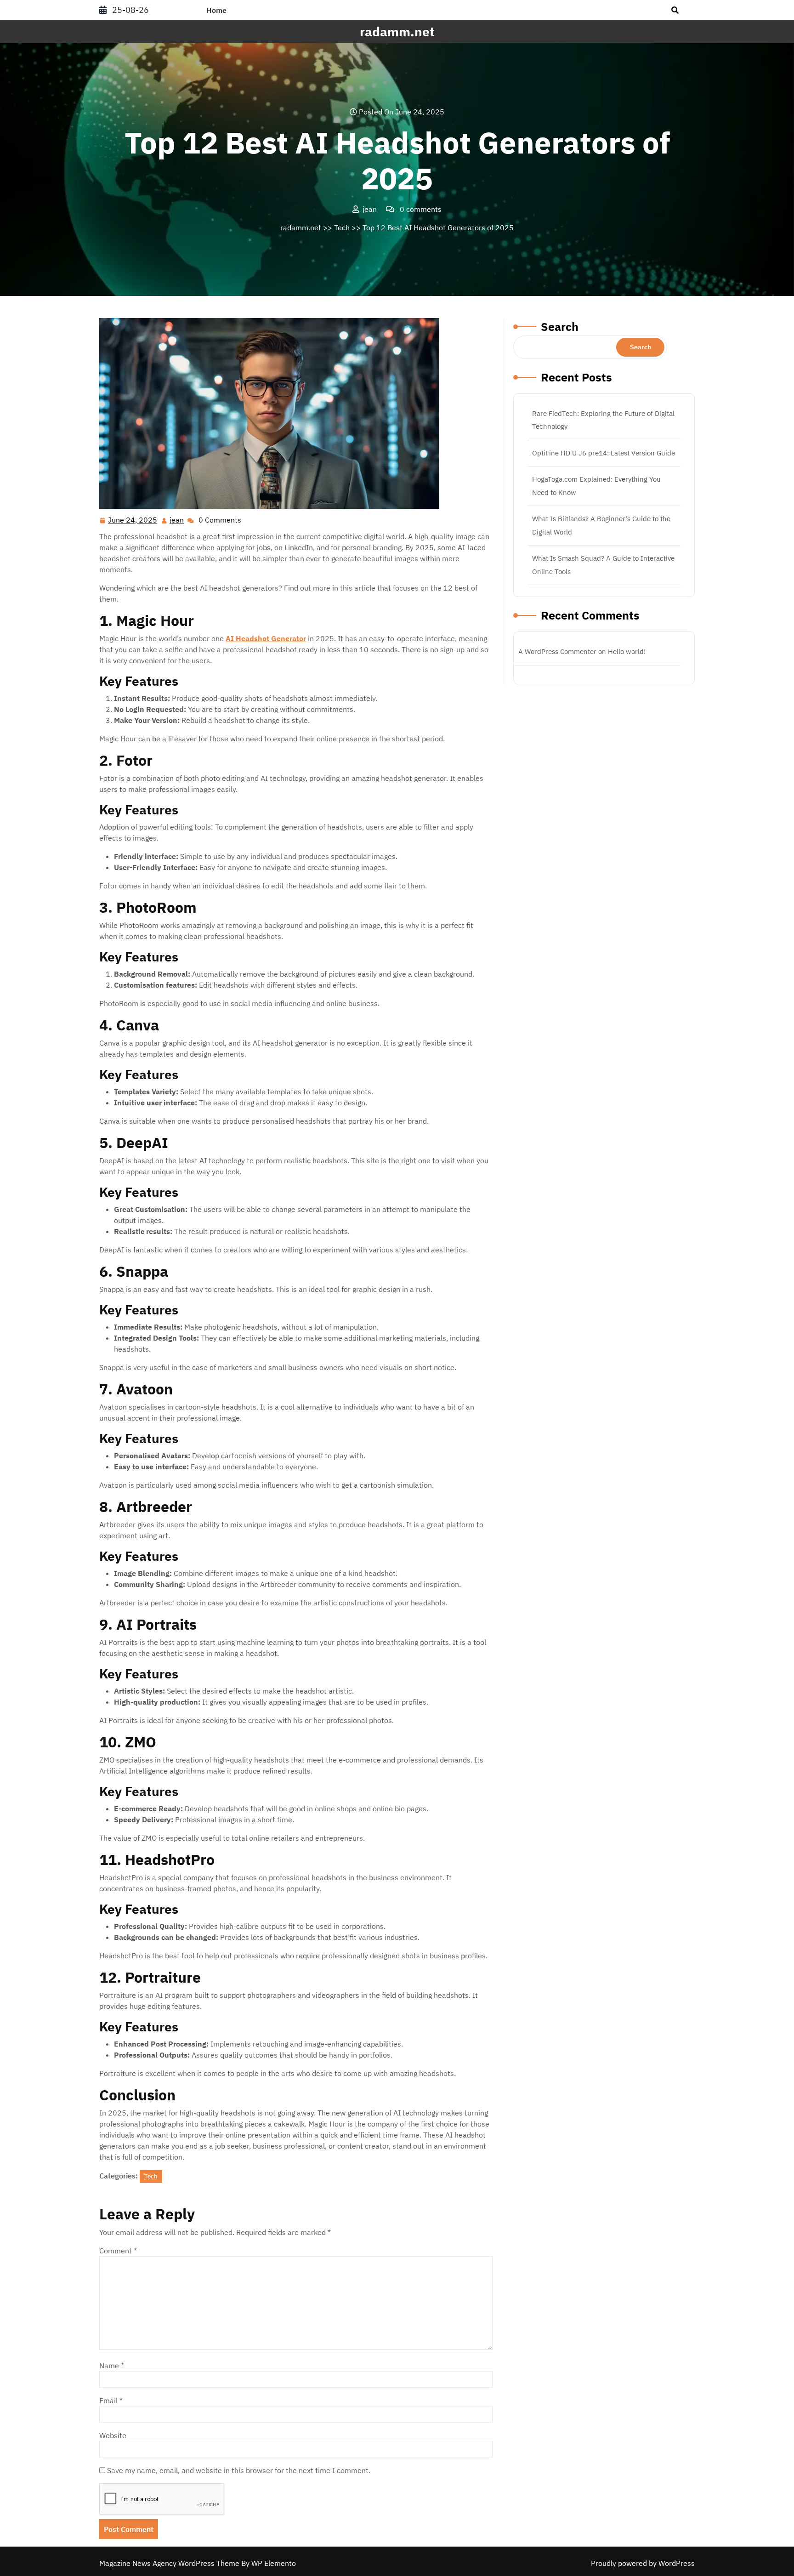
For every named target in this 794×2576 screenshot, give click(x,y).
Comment (118, 2251)
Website (113, 2435)
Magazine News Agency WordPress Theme (170, 2563)
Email (111, 2400)
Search (560, 327)
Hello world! (627, 651)
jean (177, 520)
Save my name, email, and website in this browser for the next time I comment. (239, 2470)
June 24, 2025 (133, 521)
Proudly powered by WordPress (643, 2563)
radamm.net (397, 31)
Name (112, 2366)
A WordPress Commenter (557, 651)
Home (216, 10)
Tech (342, 227)
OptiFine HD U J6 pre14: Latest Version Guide (604, 453)
